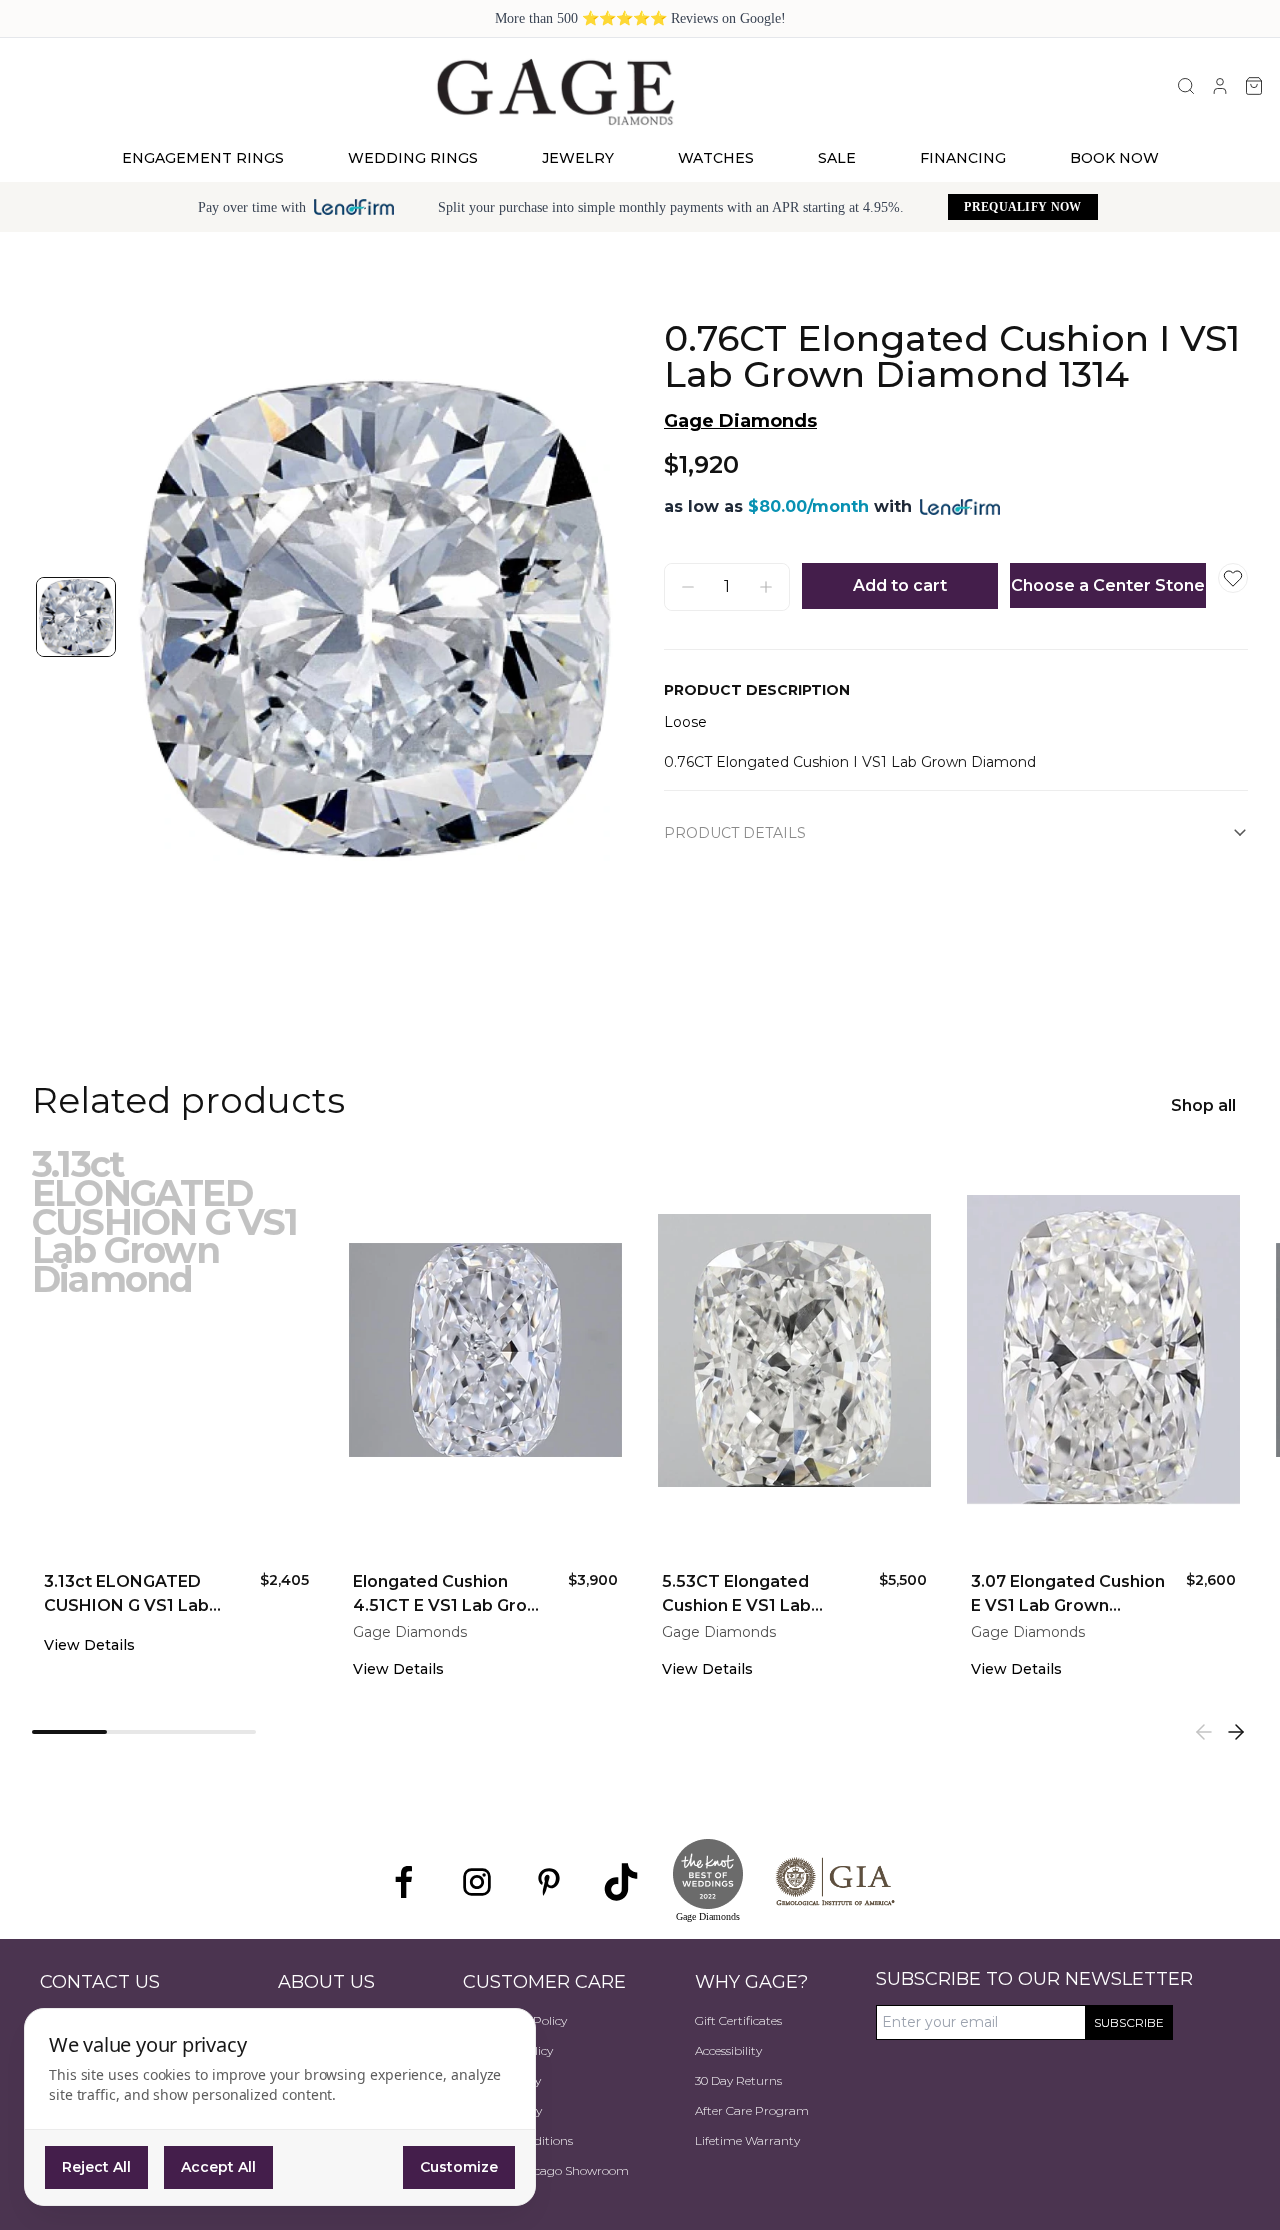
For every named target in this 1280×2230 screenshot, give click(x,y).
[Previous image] (164, 617)
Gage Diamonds (740, 421)
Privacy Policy (502, 2110)
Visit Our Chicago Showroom (546, 2170)
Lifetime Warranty (747, 2140)
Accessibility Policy (515, 2020)
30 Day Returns (738, 2080)
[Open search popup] (1186, 86)
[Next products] (1236, 1732)
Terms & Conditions (518, 2140)
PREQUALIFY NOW (1022, 207)
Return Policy (502, 2080)
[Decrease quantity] (688, 587)
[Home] (554, 91)
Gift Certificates (738, 2020)
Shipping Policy (508, 2050)
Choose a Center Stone (1108, 585)
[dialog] (280, 2107)
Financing (963, 158)
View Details (89, 1645)
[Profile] (1220, 86)
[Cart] (1254, 86)
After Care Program (752, 2110)
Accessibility (728, 2050)
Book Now (1114, 158)
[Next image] (580, 617)
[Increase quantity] (766, 587)
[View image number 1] (76, 617)
